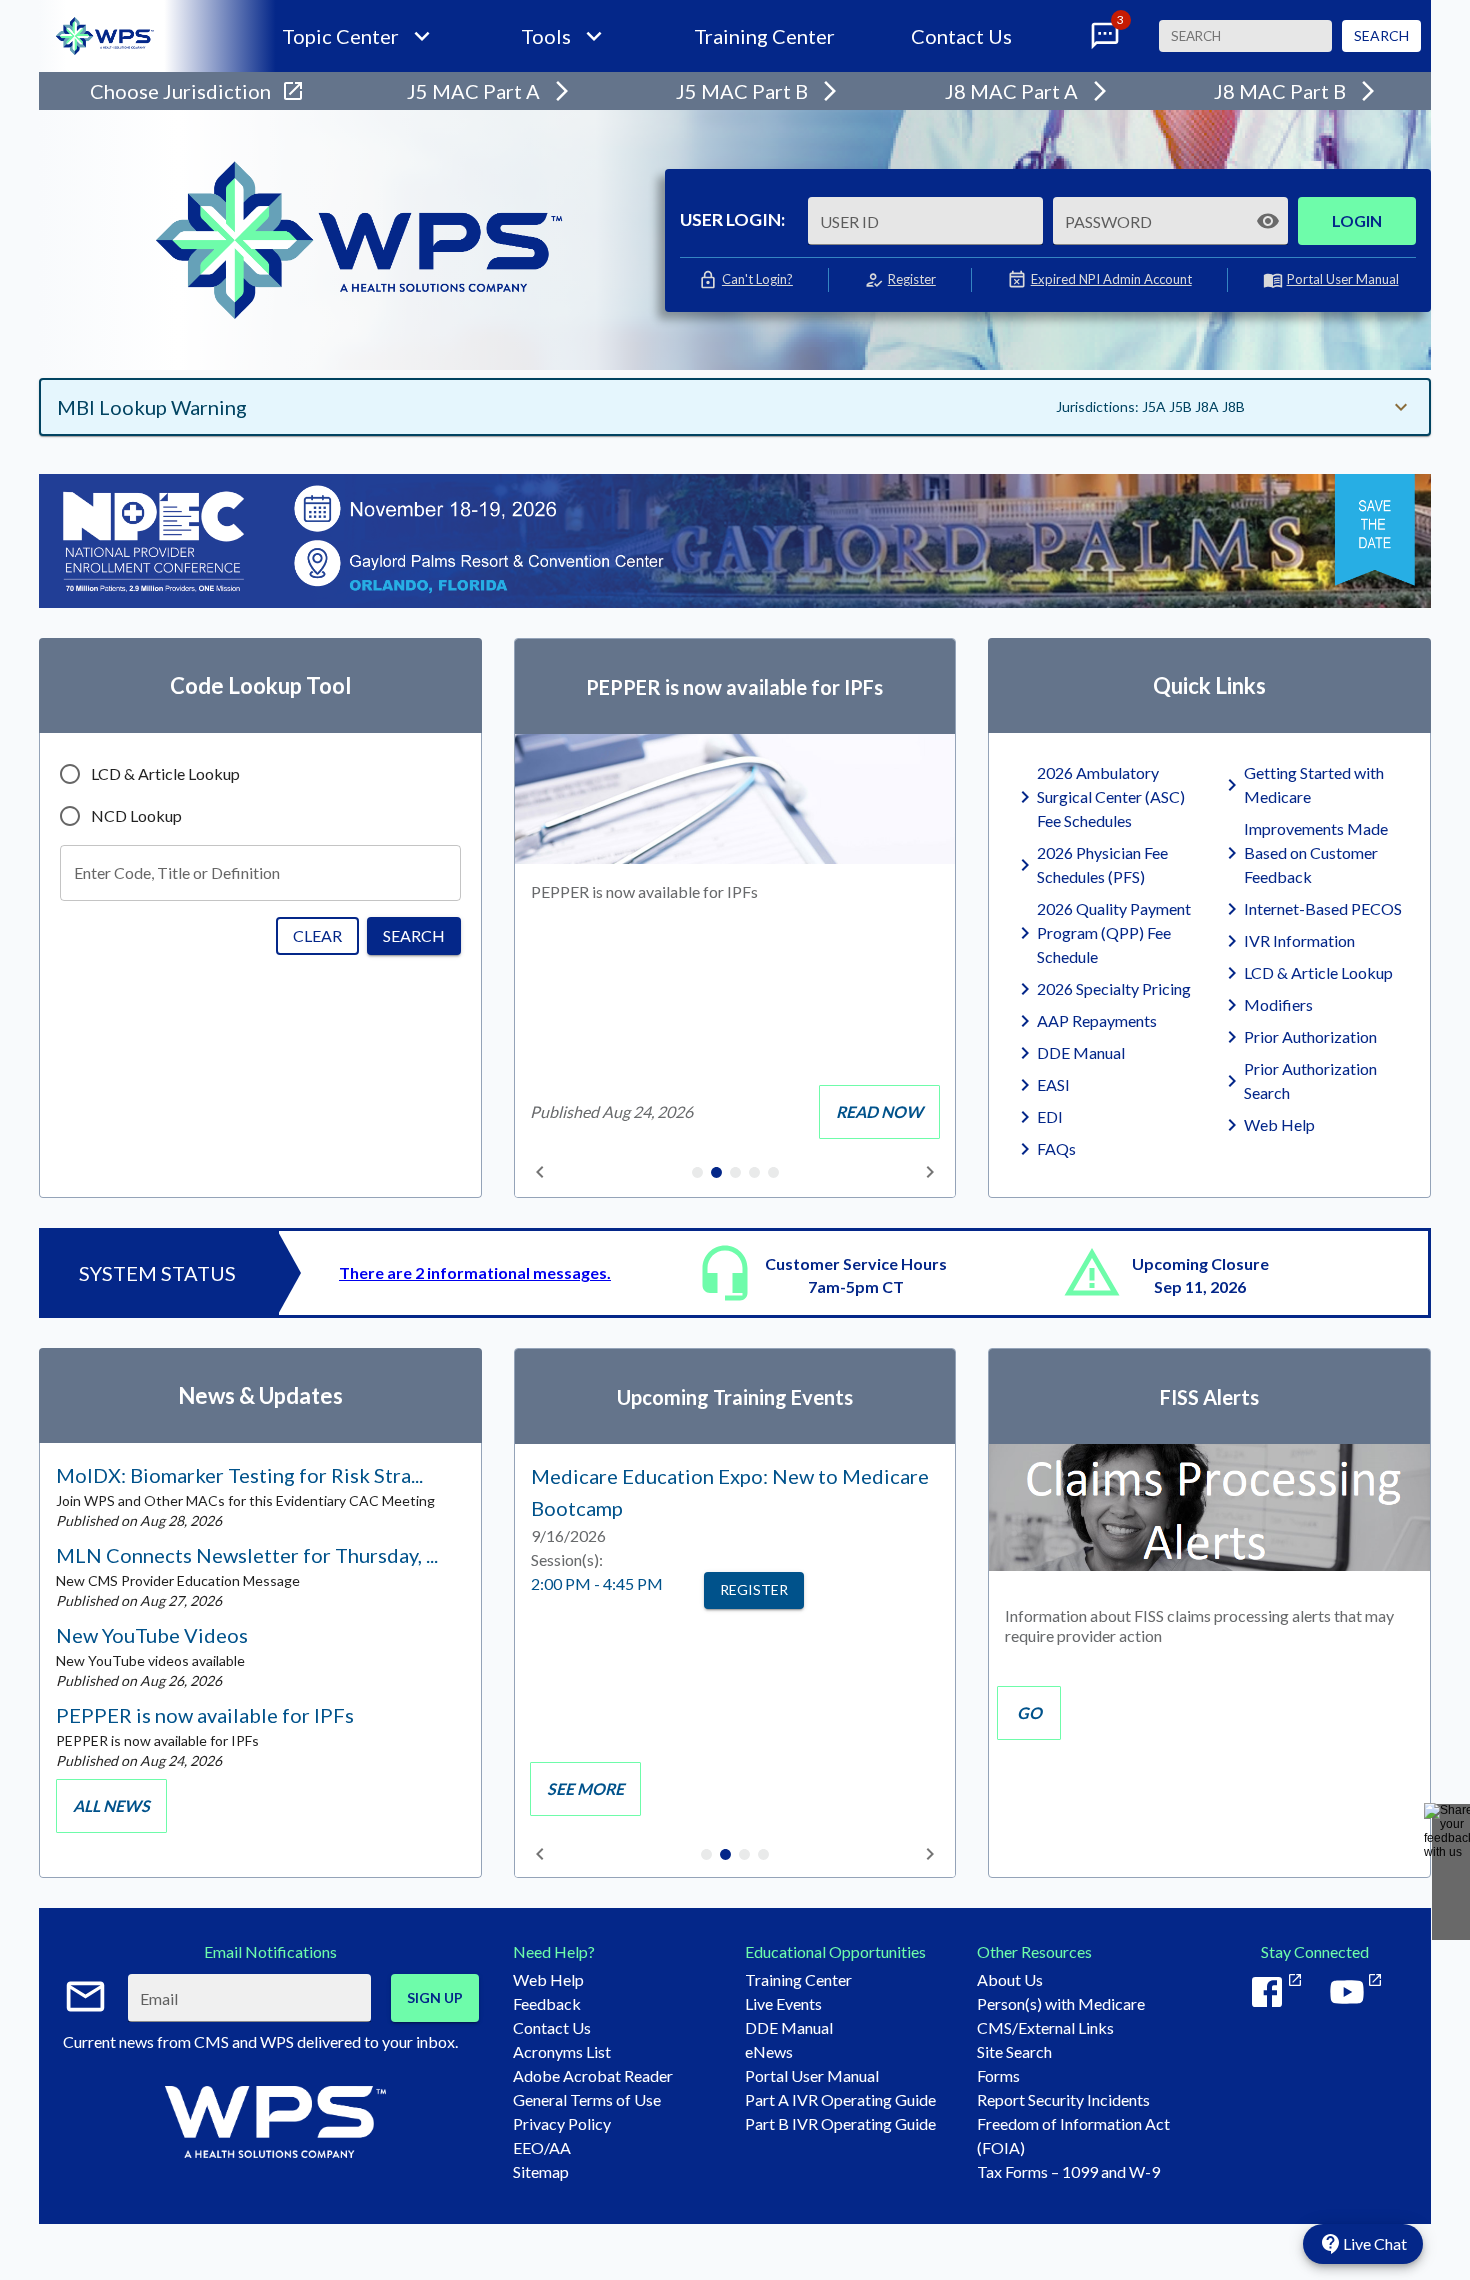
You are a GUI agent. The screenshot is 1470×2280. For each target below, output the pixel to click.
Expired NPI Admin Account (1111, 279)
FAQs (1056, 1148)
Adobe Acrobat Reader (593, 2075)
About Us (1010, 1979)
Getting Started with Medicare (1314, 784)
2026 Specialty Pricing (1114, 988)
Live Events (783, 2003)
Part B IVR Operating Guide (840, 2123)
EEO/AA (542, 2147)
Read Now (879, 1111)
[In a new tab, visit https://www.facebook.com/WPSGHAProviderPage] (1275, 1992)
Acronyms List (562, 2051)
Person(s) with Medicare (1061, 2003)
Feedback (547, 2003)
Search (1381, 35)
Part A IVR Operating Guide (840, 2099)
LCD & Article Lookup (1318, 972)
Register (912, 279)
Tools (546, 36)
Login (1357, 220)
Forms (998, 2075)
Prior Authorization (1310, 1036)
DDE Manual (1081, 1052)
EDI (1050, 1116)
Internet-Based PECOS (1323, 908)
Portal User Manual (1343, 279)
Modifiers (1278, 1004)
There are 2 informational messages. (475, 1272)
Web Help (1279, 1124)
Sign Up (435, 1997)
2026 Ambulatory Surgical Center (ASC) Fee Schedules (1111, 796)
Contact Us (961, 36)
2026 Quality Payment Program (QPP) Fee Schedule (1114, 932)
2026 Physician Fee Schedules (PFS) (1102, 864)
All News (111, 1805)
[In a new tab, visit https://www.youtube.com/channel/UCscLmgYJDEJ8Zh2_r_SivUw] (1355, 1992)
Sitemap (541, 2171)
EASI (1053, 1084)
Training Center (764, 36)
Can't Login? (757, 279)
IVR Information (1299, 940)
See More (585, 1788)
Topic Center (340, 36)
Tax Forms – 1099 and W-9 (1068, 2171)
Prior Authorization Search (1310, 1080)
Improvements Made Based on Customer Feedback (1316, 852)
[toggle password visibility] (1268, 221)
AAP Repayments (1097, 1020)
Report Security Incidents (1063, 2099)
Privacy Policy (562, 2123)
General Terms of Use (587, 2099)
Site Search (1014, 2051)
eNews (769, 2051)
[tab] (697, 1174)
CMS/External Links (1045, 2027)
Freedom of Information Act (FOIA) (1073, 2135)
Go (1029, 1712)
